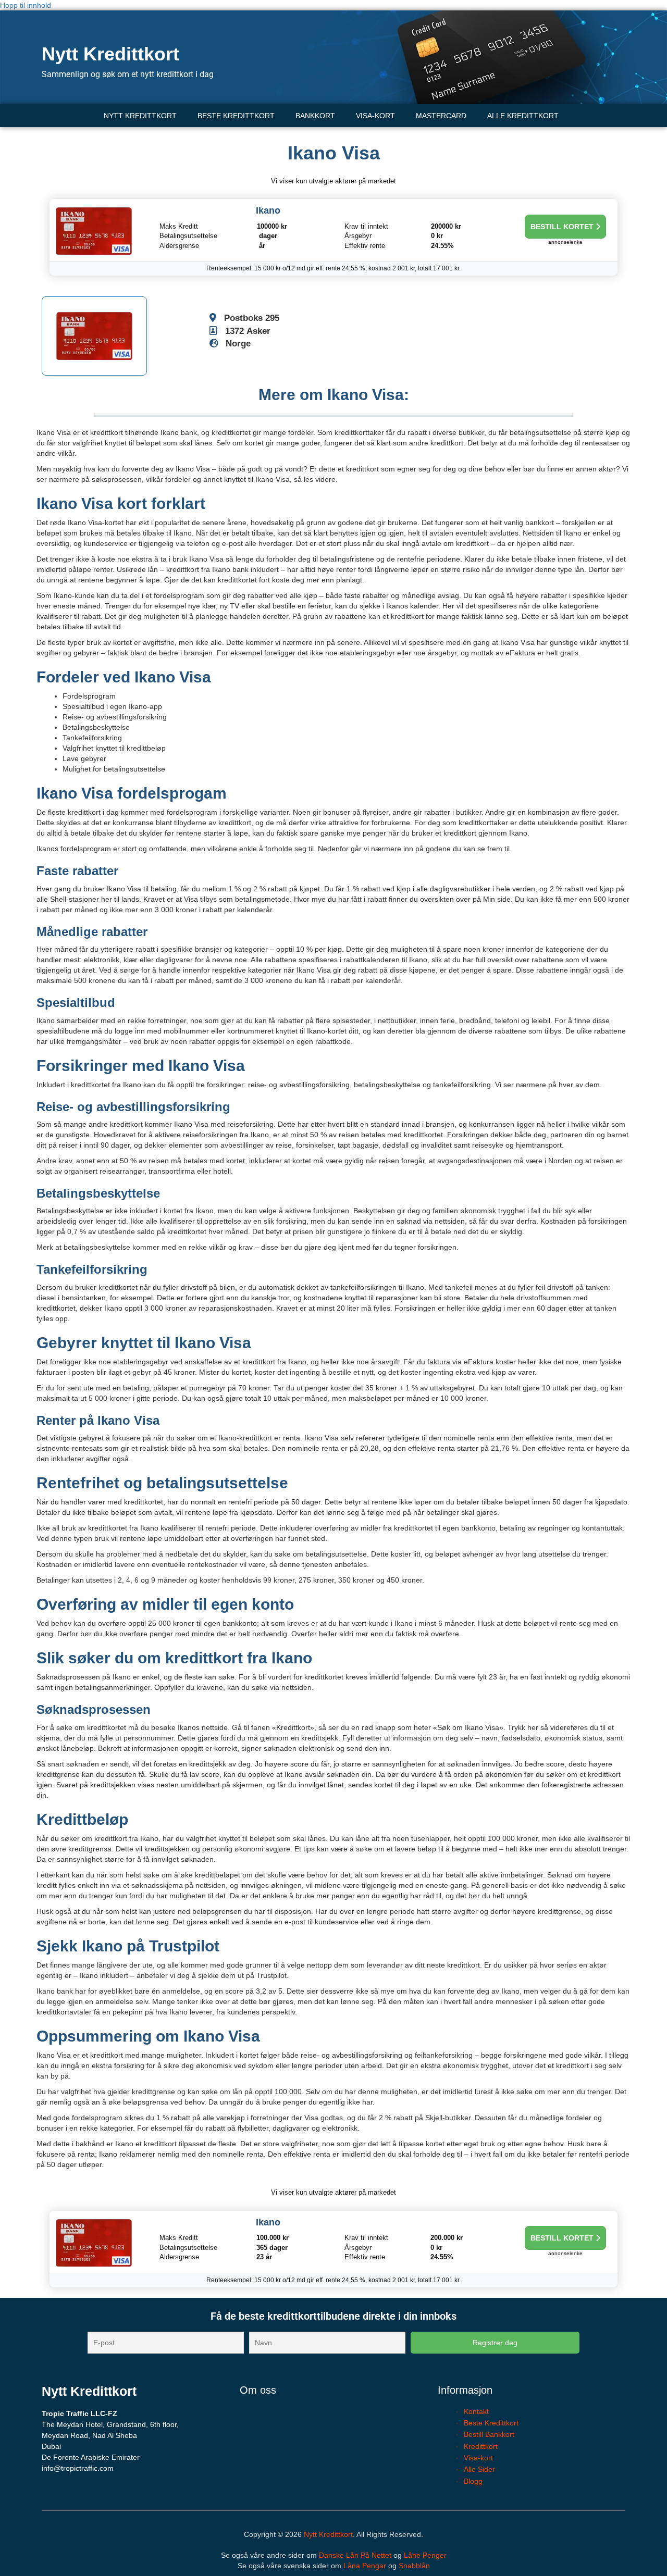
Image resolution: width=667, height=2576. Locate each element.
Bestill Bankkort (489, 2434)
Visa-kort (478, 2458)
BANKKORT (315, 116)
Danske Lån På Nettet (355, 2555)
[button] (526, 116)
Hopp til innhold (26, 5)
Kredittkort (481, 2446)
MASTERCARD (441, 116)
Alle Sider (479, 2469)
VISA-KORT (375, 116)
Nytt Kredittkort (110, 54)
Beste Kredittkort (491, 2423)
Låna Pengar (365, 2566)
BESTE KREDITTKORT (236, 116)
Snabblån (414, 2566)
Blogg (473, 2481)
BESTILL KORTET (563, 227)
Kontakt (476, 2411)
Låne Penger (425, 2555)
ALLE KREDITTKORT (523, 116)
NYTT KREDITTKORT (140, 116)
